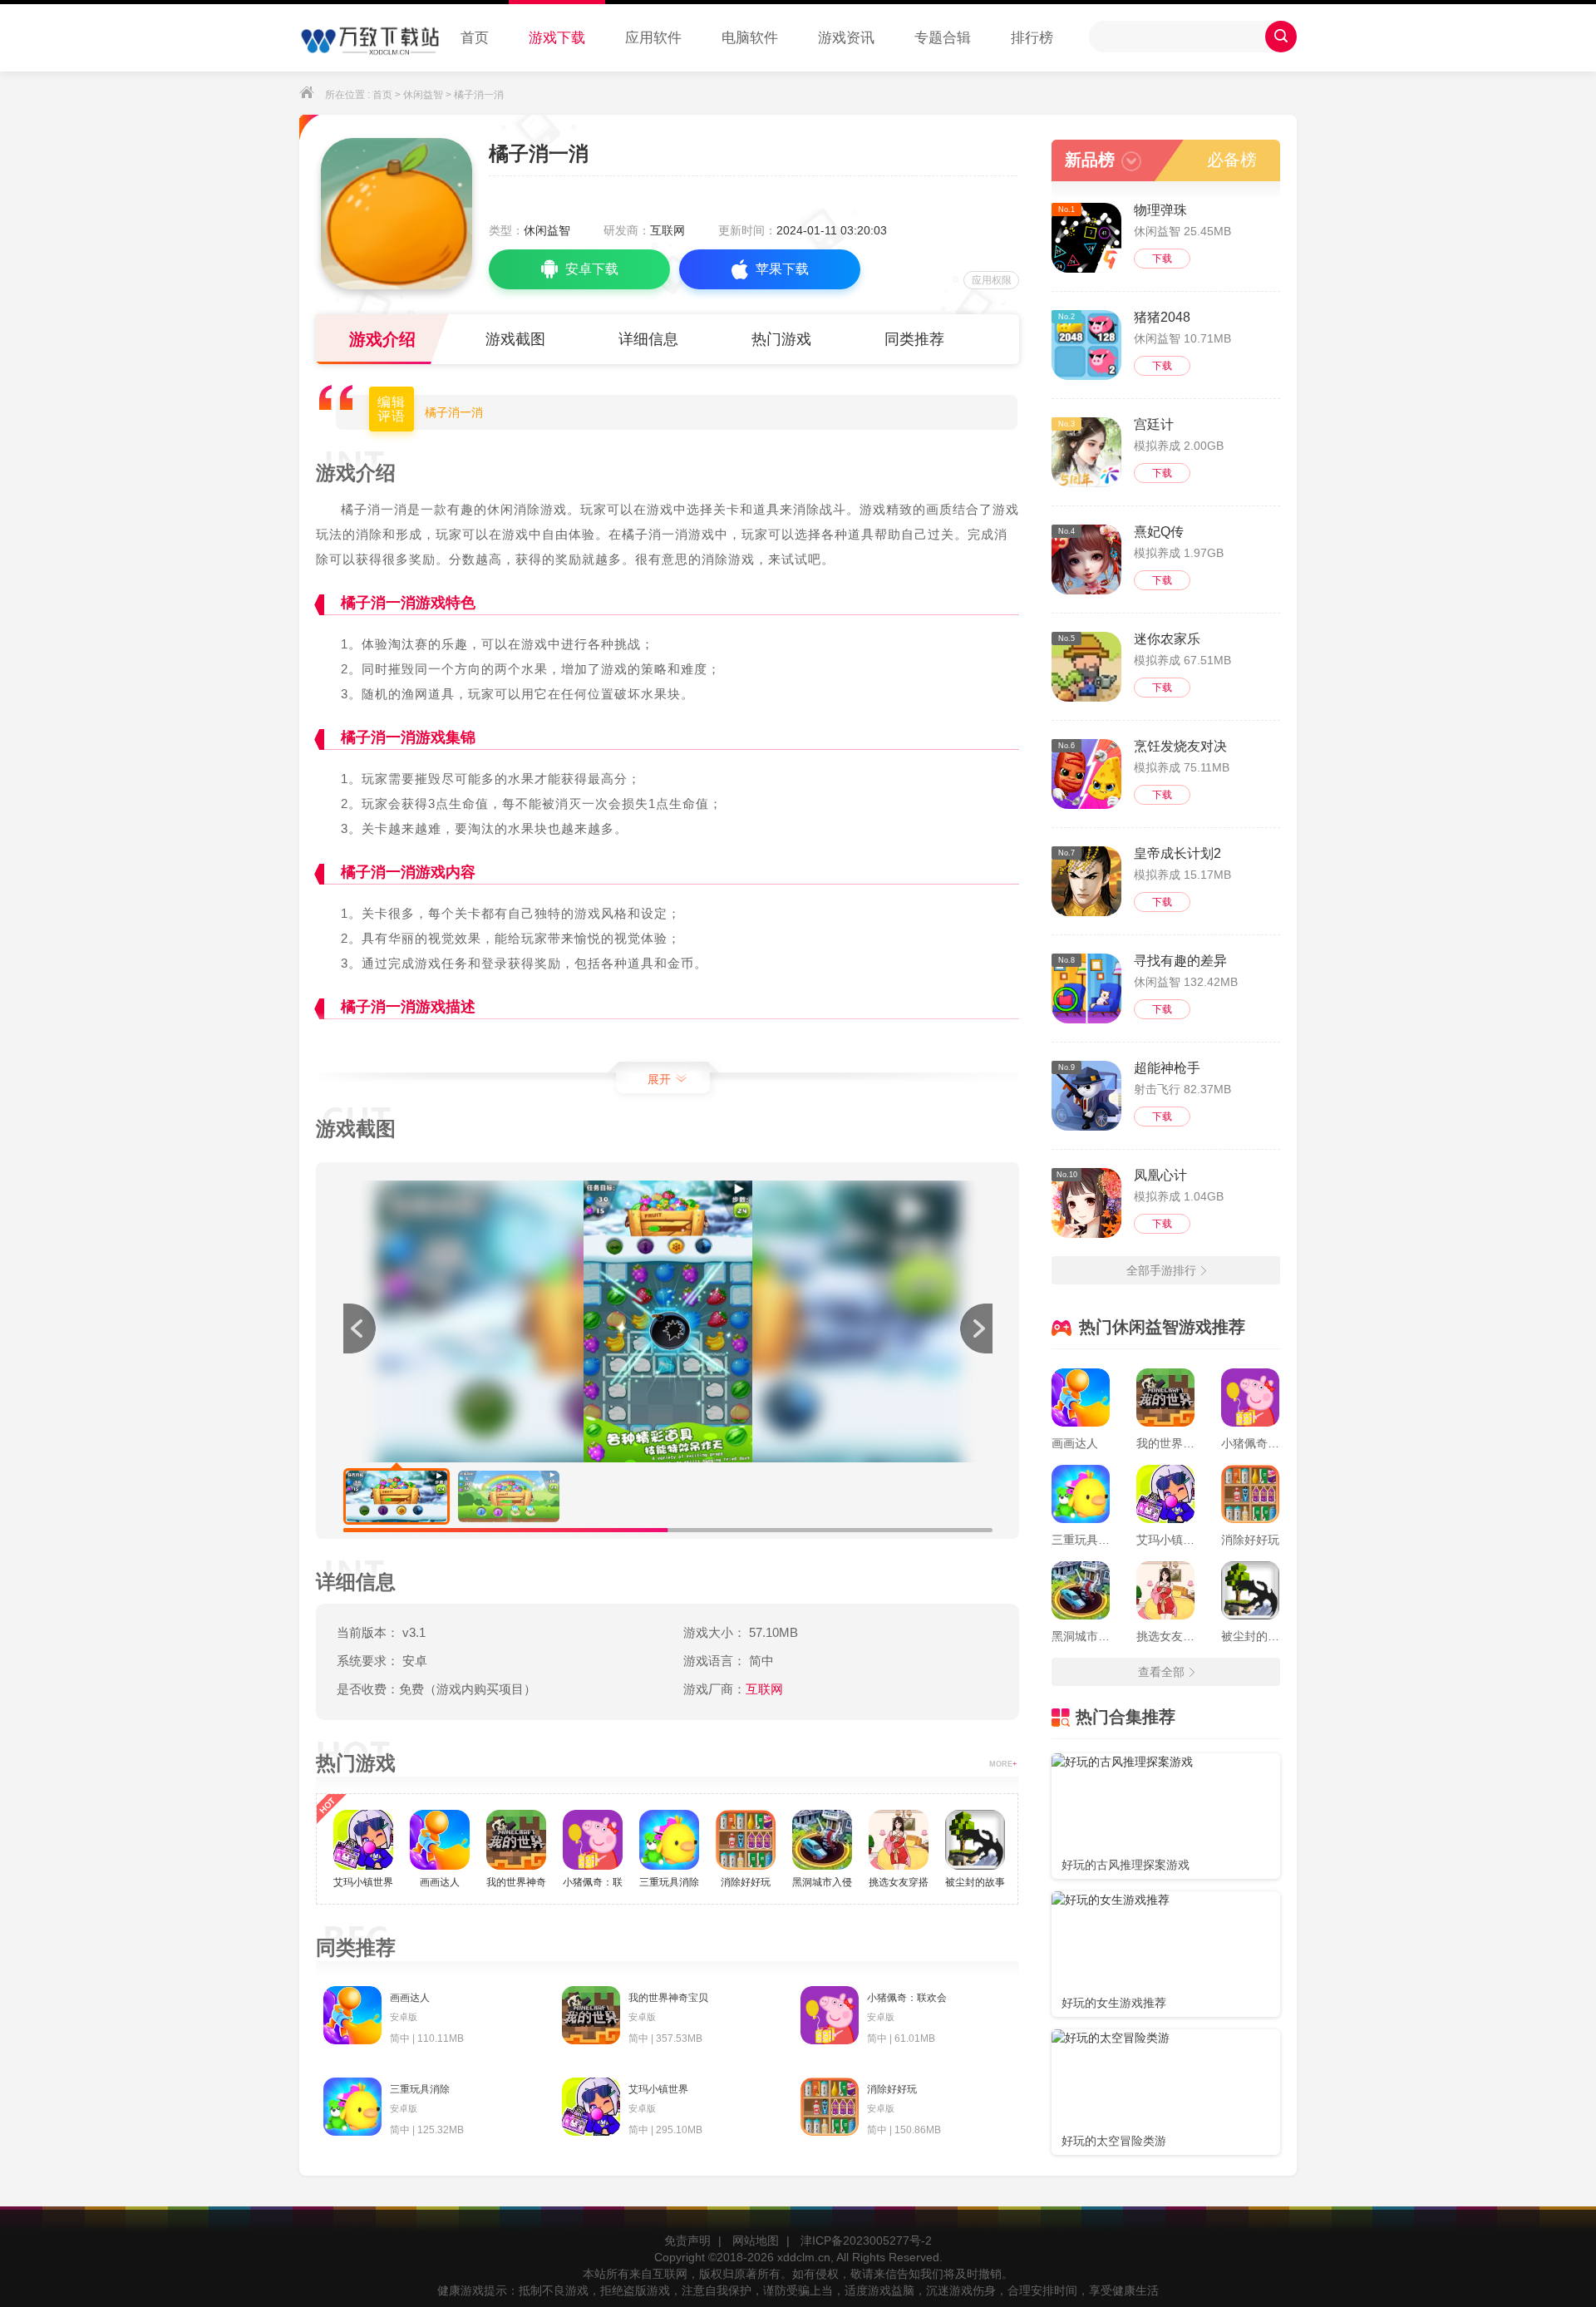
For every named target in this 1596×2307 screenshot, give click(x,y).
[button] (976, 1328)
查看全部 (1161, 1672)
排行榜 (1032, 38)
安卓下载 (592, 269)
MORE (1003, 1764)
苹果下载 (782, 269)
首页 (475, 38)
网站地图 (756, 2240)
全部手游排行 (1161, 1270)
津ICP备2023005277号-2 (866, 2240)
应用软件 (653, 38)
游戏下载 (557, 38)
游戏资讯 (846, 38)
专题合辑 (943, 38)
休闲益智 (423, 95)
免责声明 (687, 2240)
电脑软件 (750, 38)
